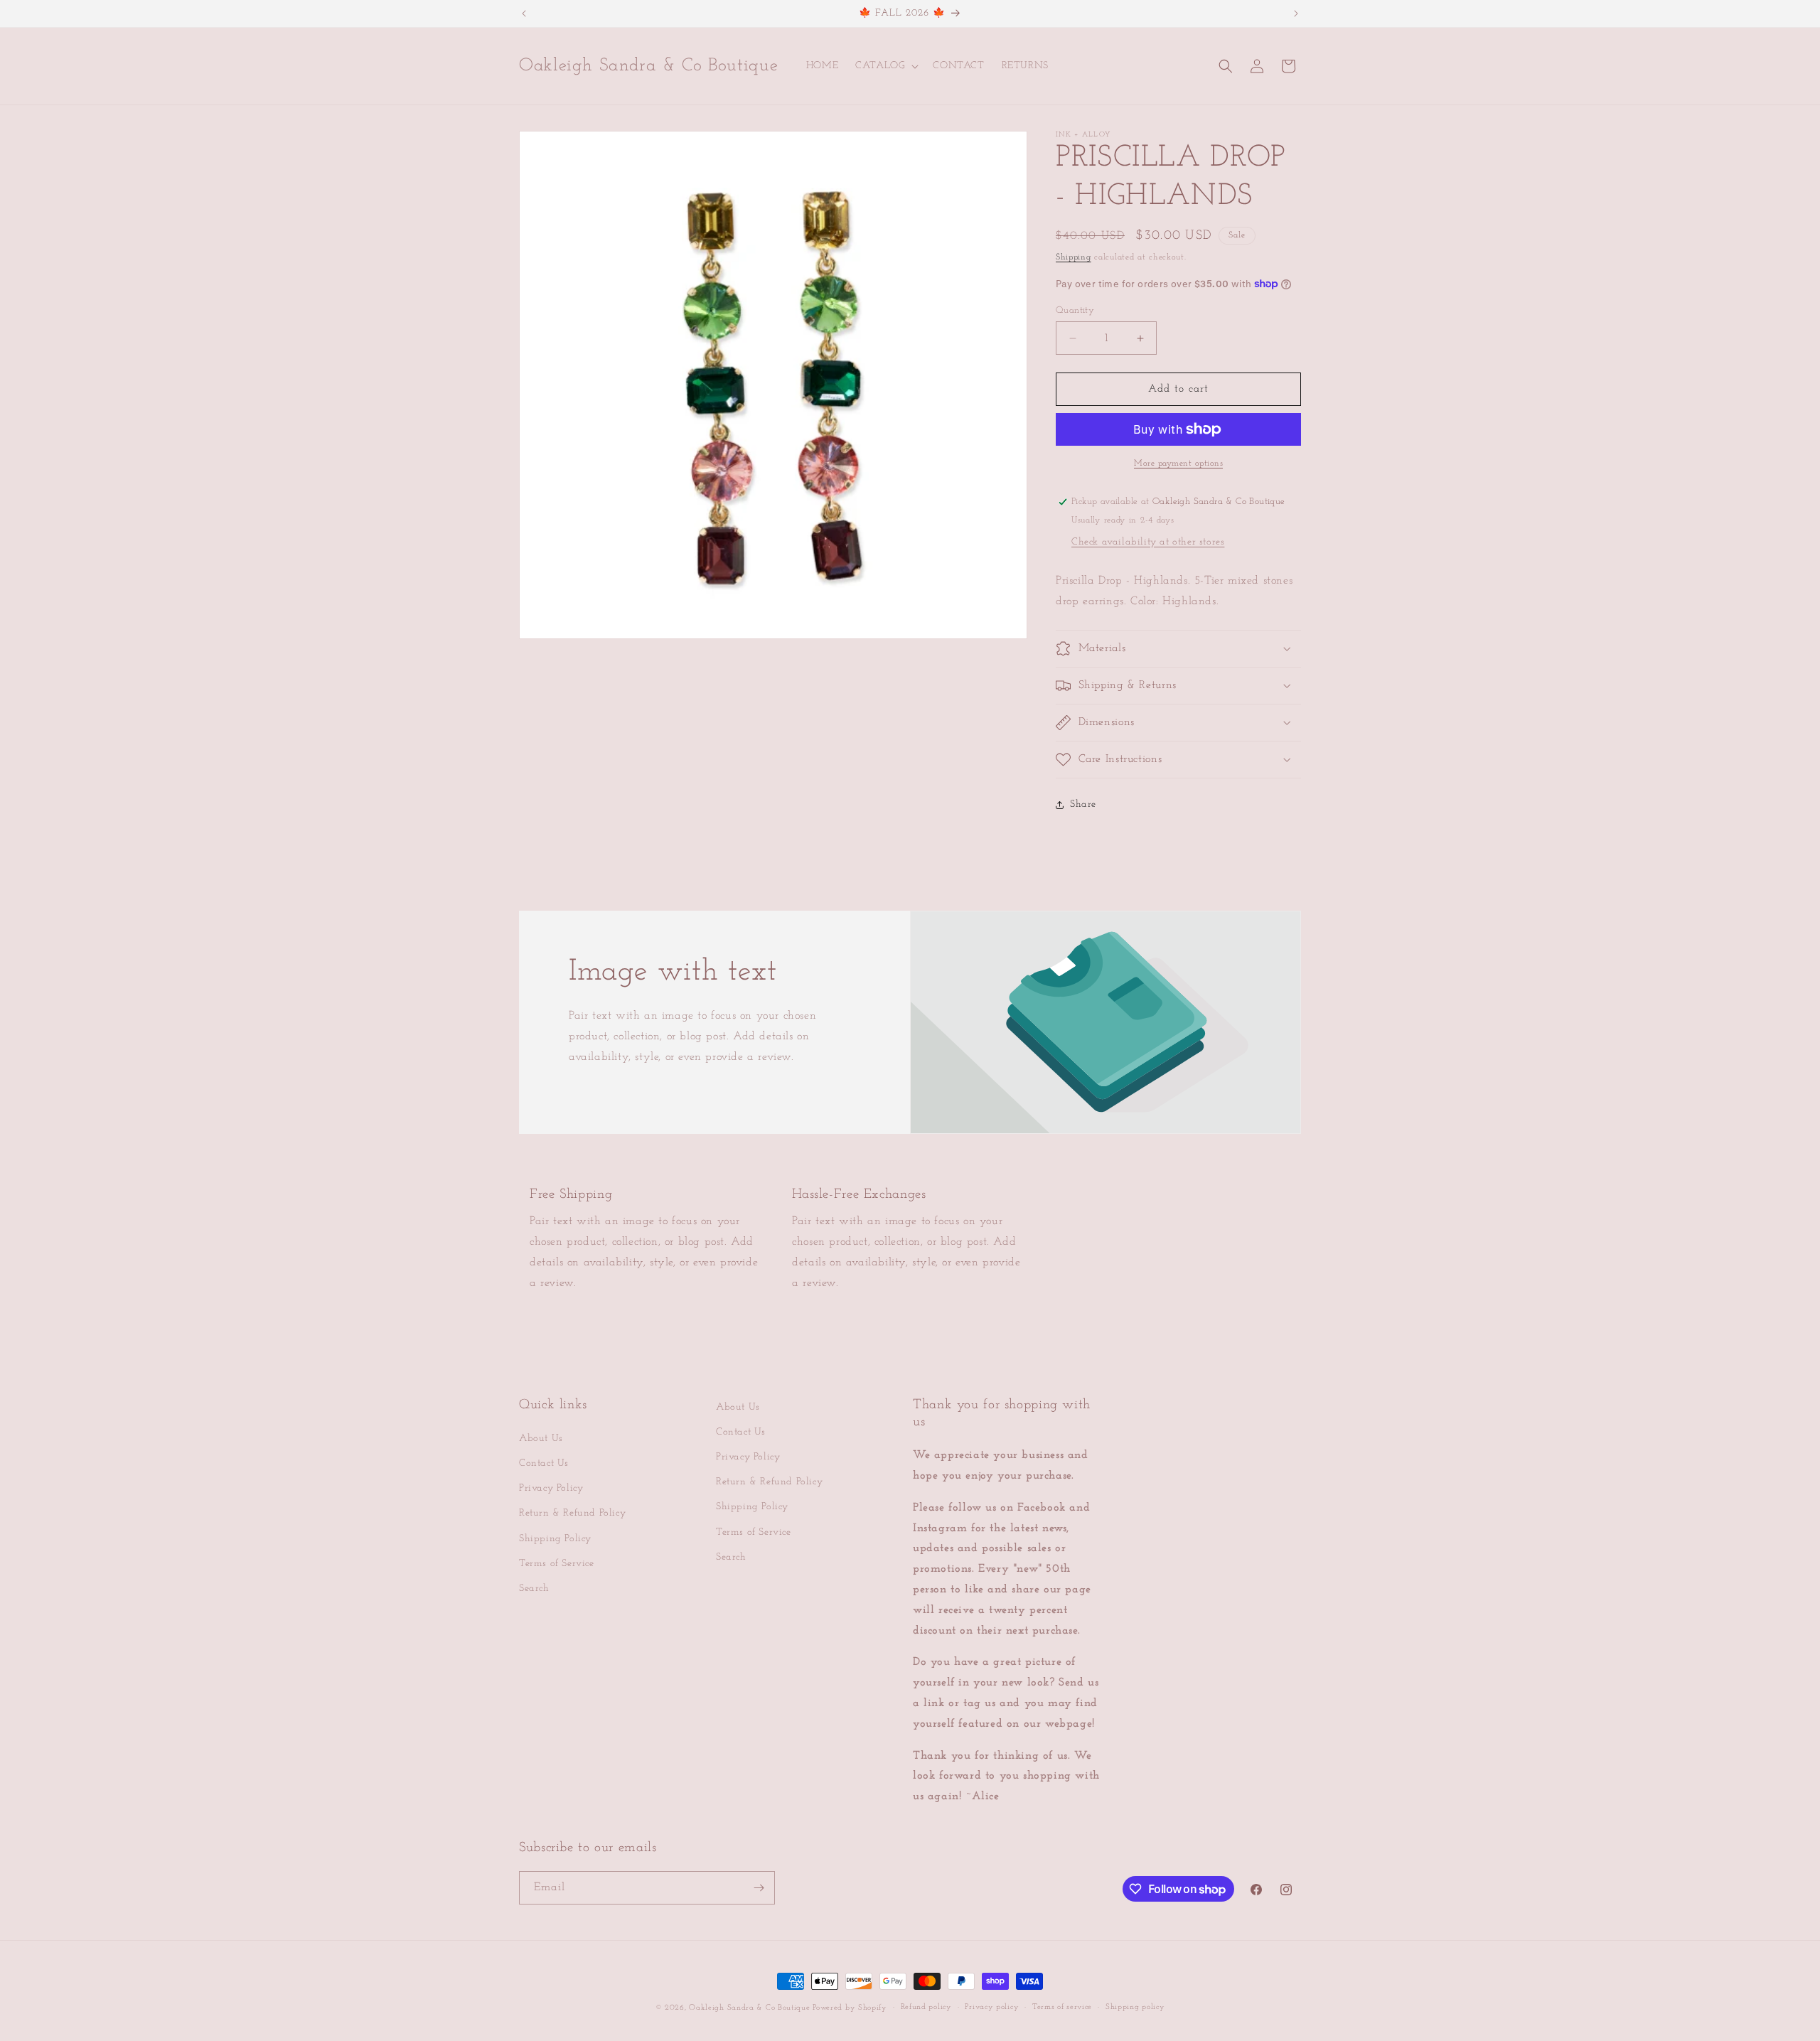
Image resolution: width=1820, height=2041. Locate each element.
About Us (541, 1439)
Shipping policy (1135, 2007)
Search (534, 1589)
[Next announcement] (1296, 14)
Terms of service (1062, 2007)
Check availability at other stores (1148, 542)
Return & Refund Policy (572, 1514)
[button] (885, 66)
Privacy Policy (551, 1488)
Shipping (1074, 257)
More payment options (1178, 464)
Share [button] (1083, 804)
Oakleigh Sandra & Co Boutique (751, 2008)
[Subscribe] (759, 1888)
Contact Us (544, 1463)
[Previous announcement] (524, 14)
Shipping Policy (555, 1539)
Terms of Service (557, 1564)
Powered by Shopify (850, 2008)
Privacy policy (992, 2007)
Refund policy (926, 2007)
